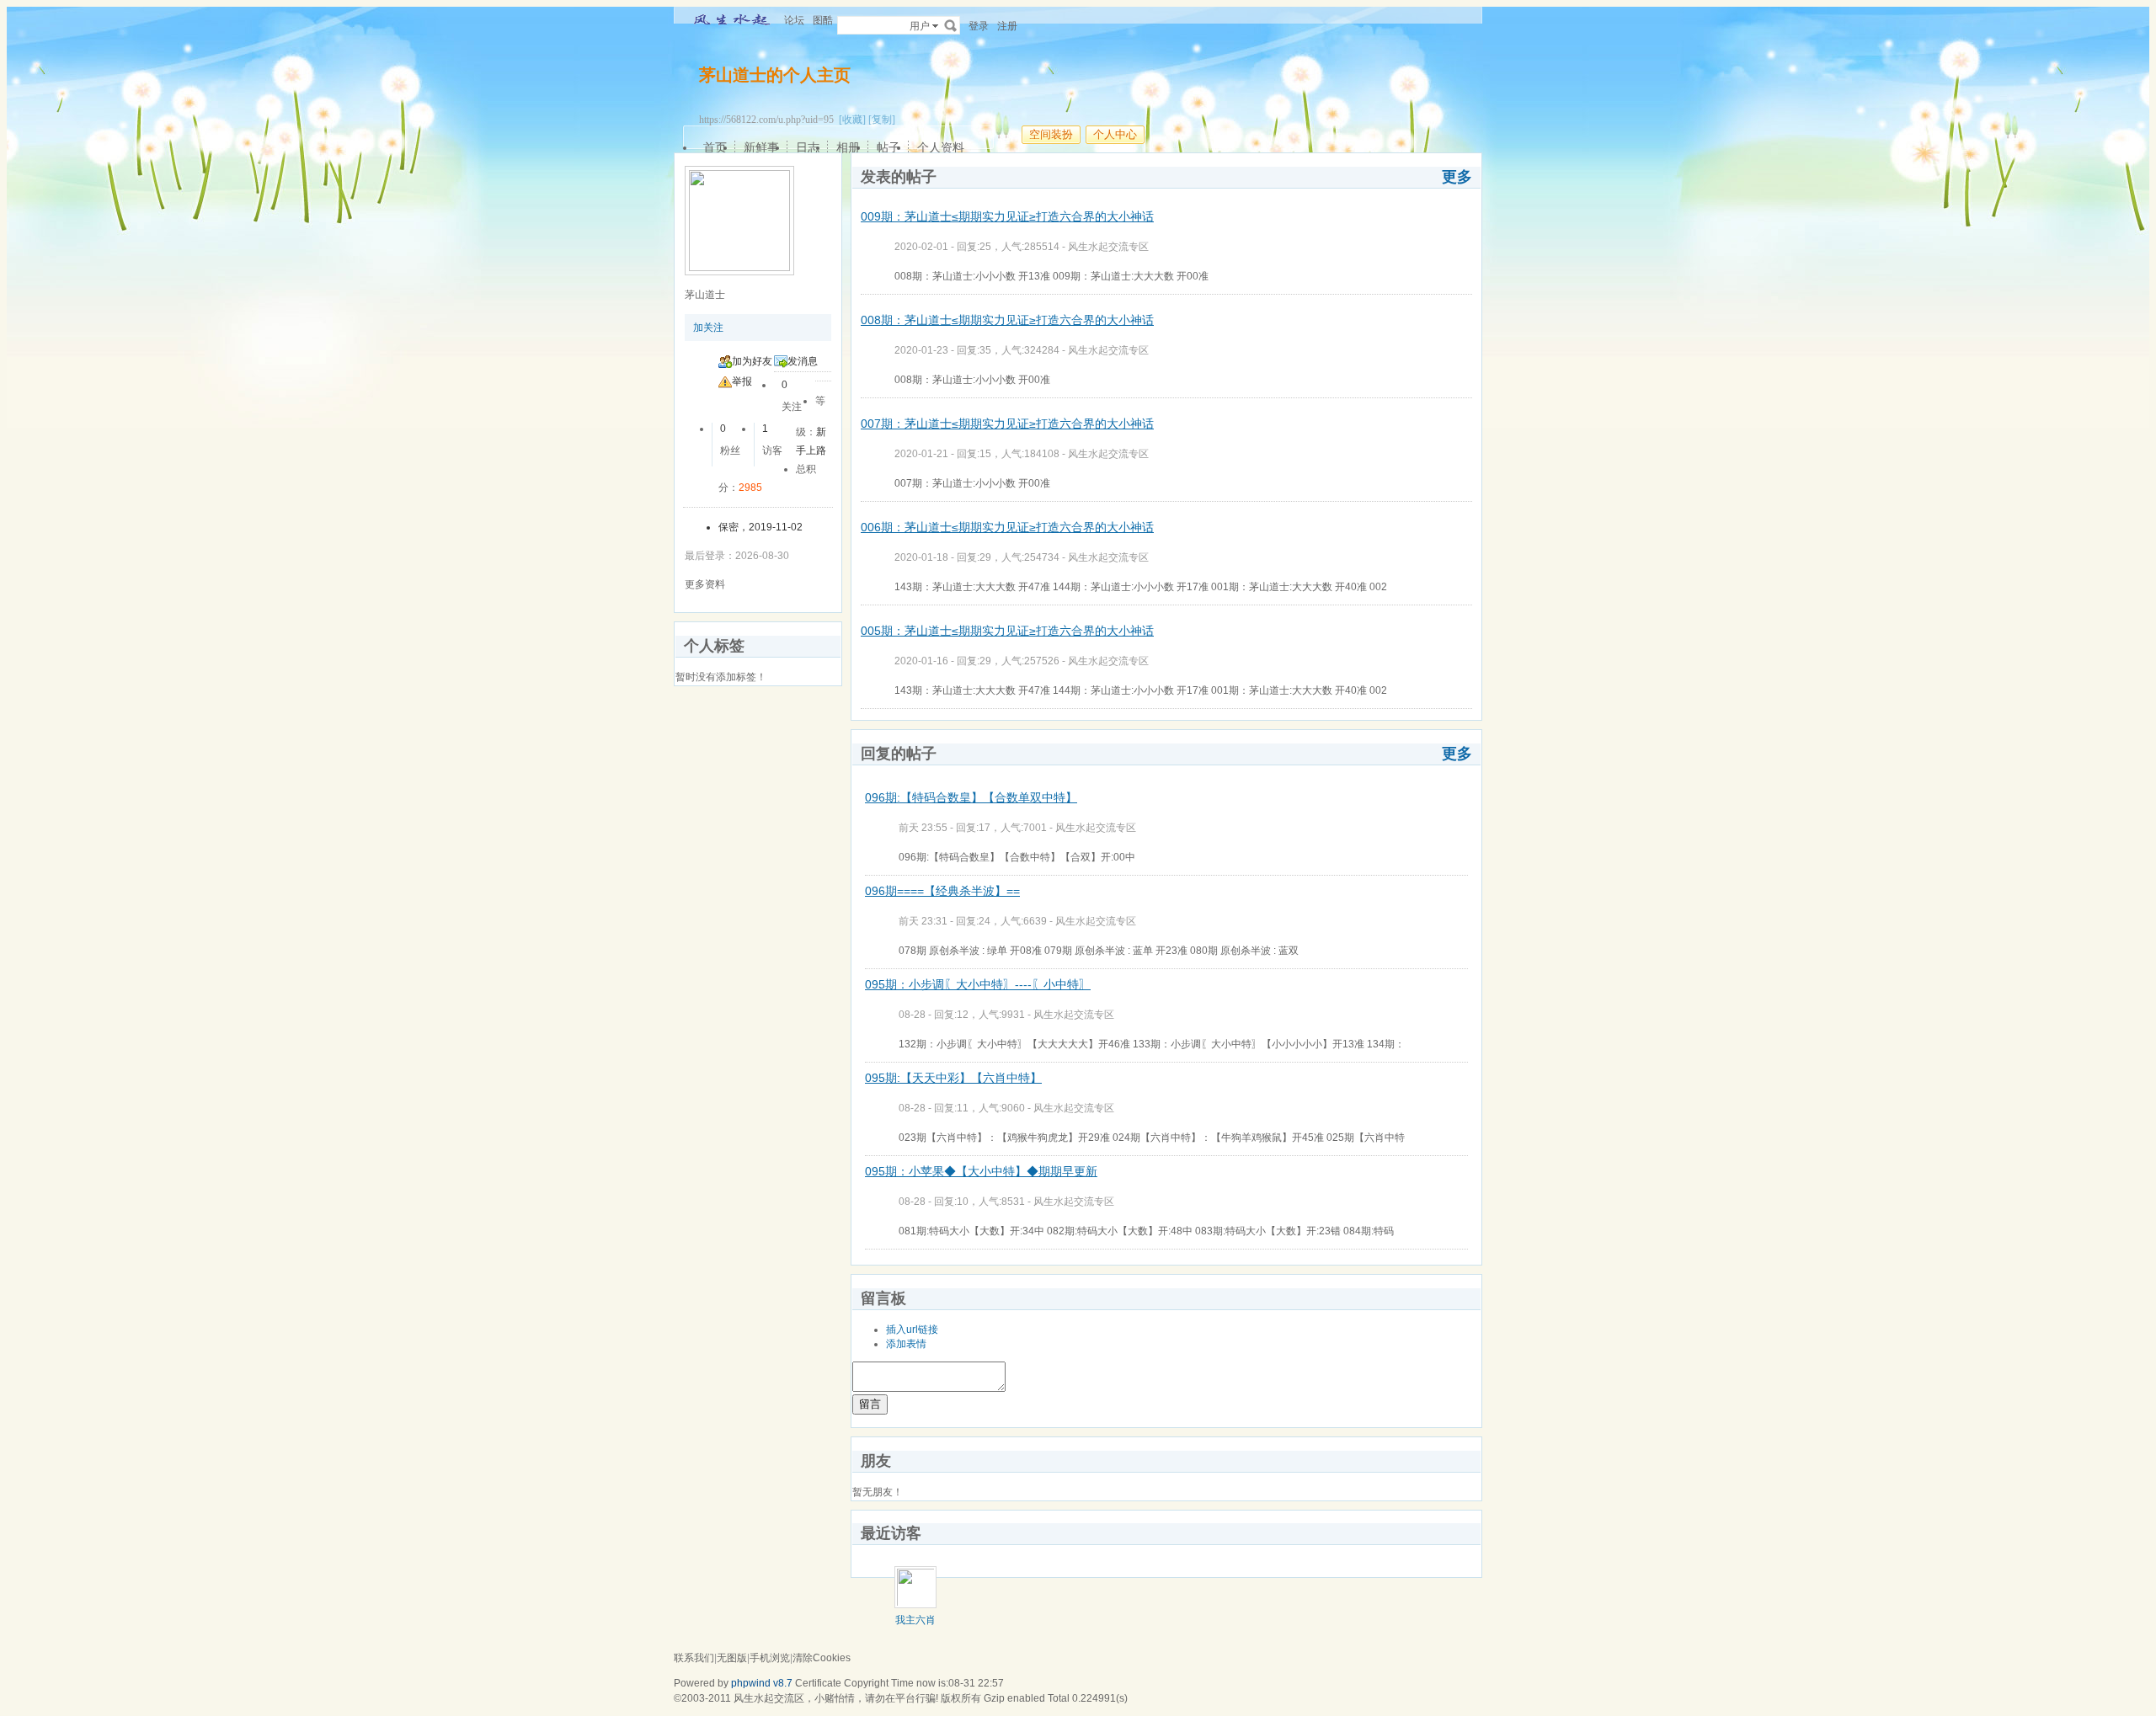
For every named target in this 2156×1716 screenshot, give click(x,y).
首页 (715, 147)
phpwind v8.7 (762, 1683)
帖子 (889, 147)
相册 (848, 147)
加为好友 (752, 361)
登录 (979, 26)
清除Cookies (822, 1658)
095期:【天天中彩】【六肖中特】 (953, 1078)
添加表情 (906, 1344)
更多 (1457, 177)
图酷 (823, 20)
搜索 (951, 25)
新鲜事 (761, 147)
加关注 (708, 328)
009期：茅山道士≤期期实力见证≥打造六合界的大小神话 (1007, 216)
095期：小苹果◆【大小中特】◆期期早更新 (981, 1171)
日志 (808, 147)
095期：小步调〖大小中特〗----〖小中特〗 (978, 984)
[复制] (882, 120)
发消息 (803, 361)
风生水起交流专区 (1108, 247)
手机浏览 (770, 1658)
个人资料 (941, 147)
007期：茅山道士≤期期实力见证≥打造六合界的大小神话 (1007, 424)
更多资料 (705, 584)
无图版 (732, 1658)
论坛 (794, 20)
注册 (1007, 26)
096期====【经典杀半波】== (942, 891)
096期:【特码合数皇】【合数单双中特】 (971, 797)
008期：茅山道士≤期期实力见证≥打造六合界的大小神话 (1007, 320)
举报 (742, 381)
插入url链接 (912, 1330)
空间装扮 (1051, 134)
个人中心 (1115, 134)
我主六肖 (915, 1620)
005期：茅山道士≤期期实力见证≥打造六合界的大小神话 (1007, 631)
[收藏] (852, 120)
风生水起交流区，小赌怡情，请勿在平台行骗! (836, 1698)
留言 (870, 1404)
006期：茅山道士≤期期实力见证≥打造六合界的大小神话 (1007, 527)
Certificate (818, 1683)
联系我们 (694, 1658)
